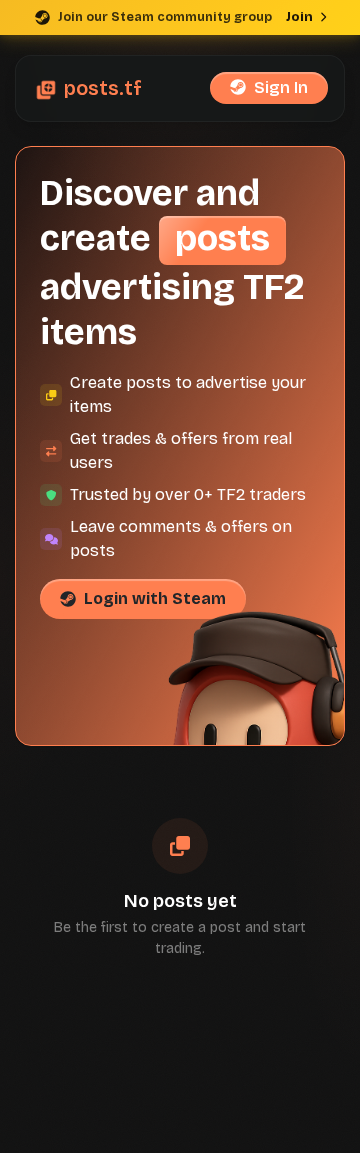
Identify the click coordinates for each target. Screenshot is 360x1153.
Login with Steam (155, 598)
